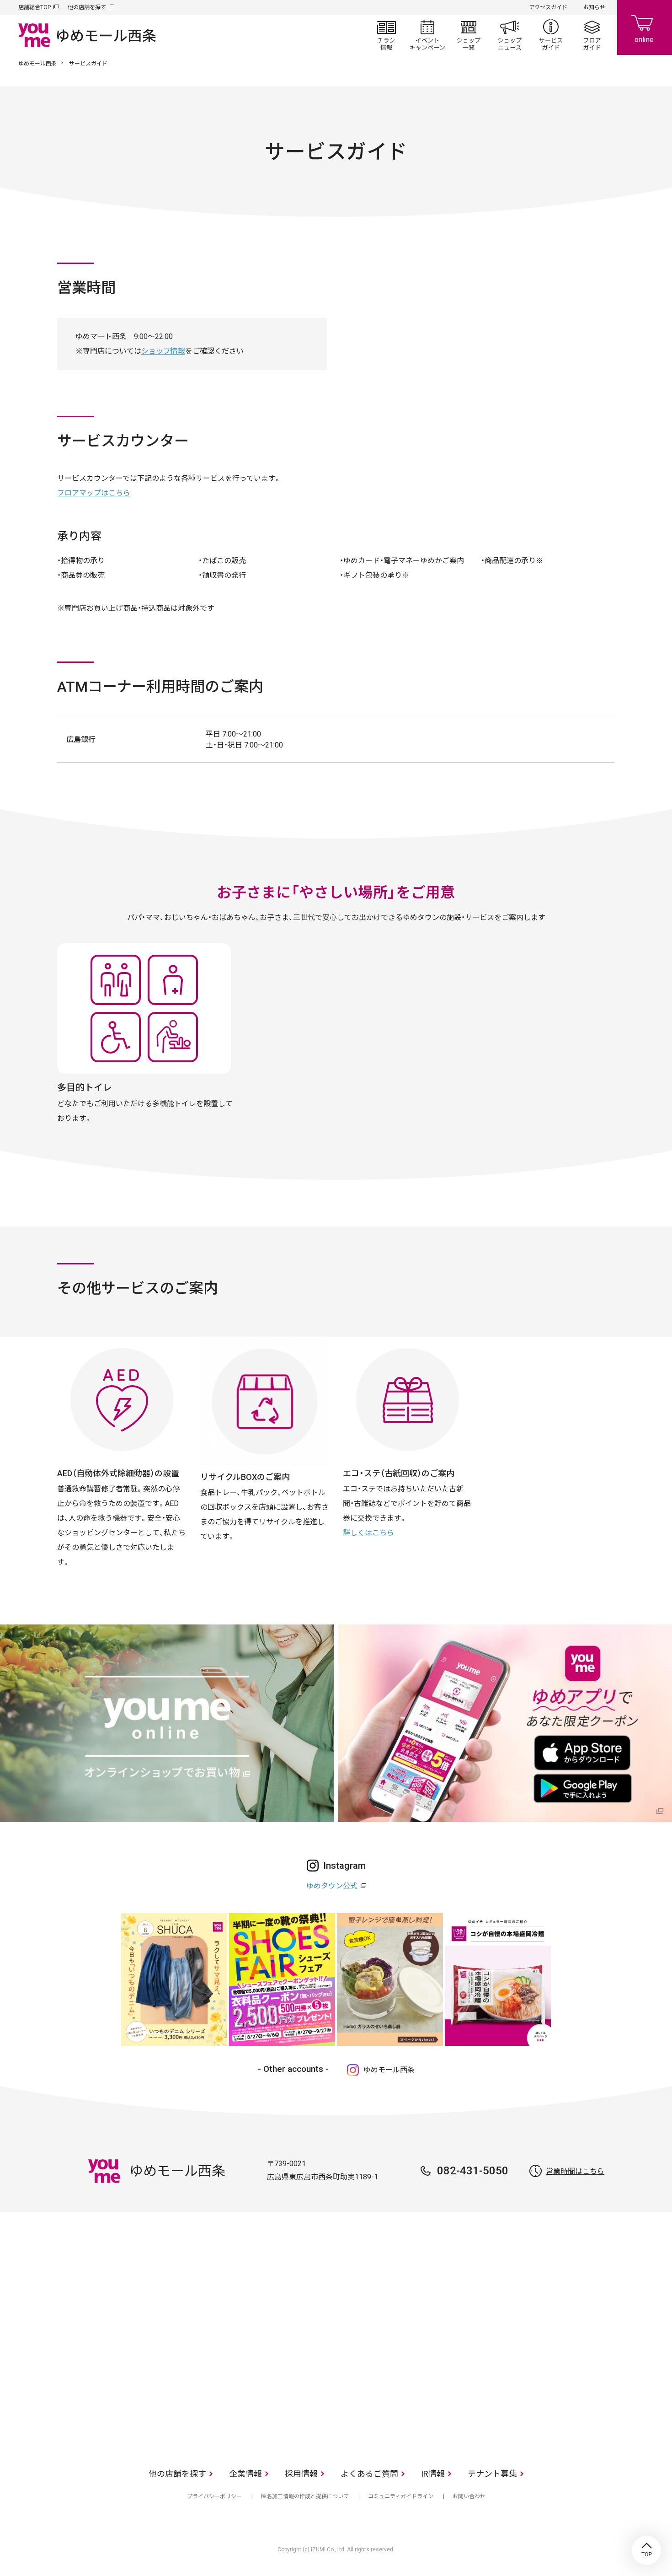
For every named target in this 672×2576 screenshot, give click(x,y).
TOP (646, 2550)
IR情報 (433, 2474)
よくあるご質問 (369, 2474)
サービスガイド (551, 35)
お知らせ (594, 7)
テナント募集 (492, 2474)
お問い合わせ (469, 2496)
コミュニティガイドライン (401, 2496)
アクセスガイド (548, 7)
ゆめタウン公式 (332, 1886)
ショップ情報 (163, 351)
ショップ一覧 (469, 35)
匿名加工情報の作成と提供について (305, 2496)
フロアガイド (592, 35)
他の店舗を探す (87, 7)
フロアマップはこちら (94, 493)
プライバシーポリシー (214, 2496)
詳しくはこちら (368, 1533)
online (645, 27)
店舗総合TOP (35, 7)
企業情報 (245, 2474)
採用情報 (301, 2474)
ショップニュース (510, 35)
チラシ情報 (386, 35)
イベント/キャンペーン (427, 35)
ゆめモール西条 (37, 64)
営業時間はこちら (575, 2171)
